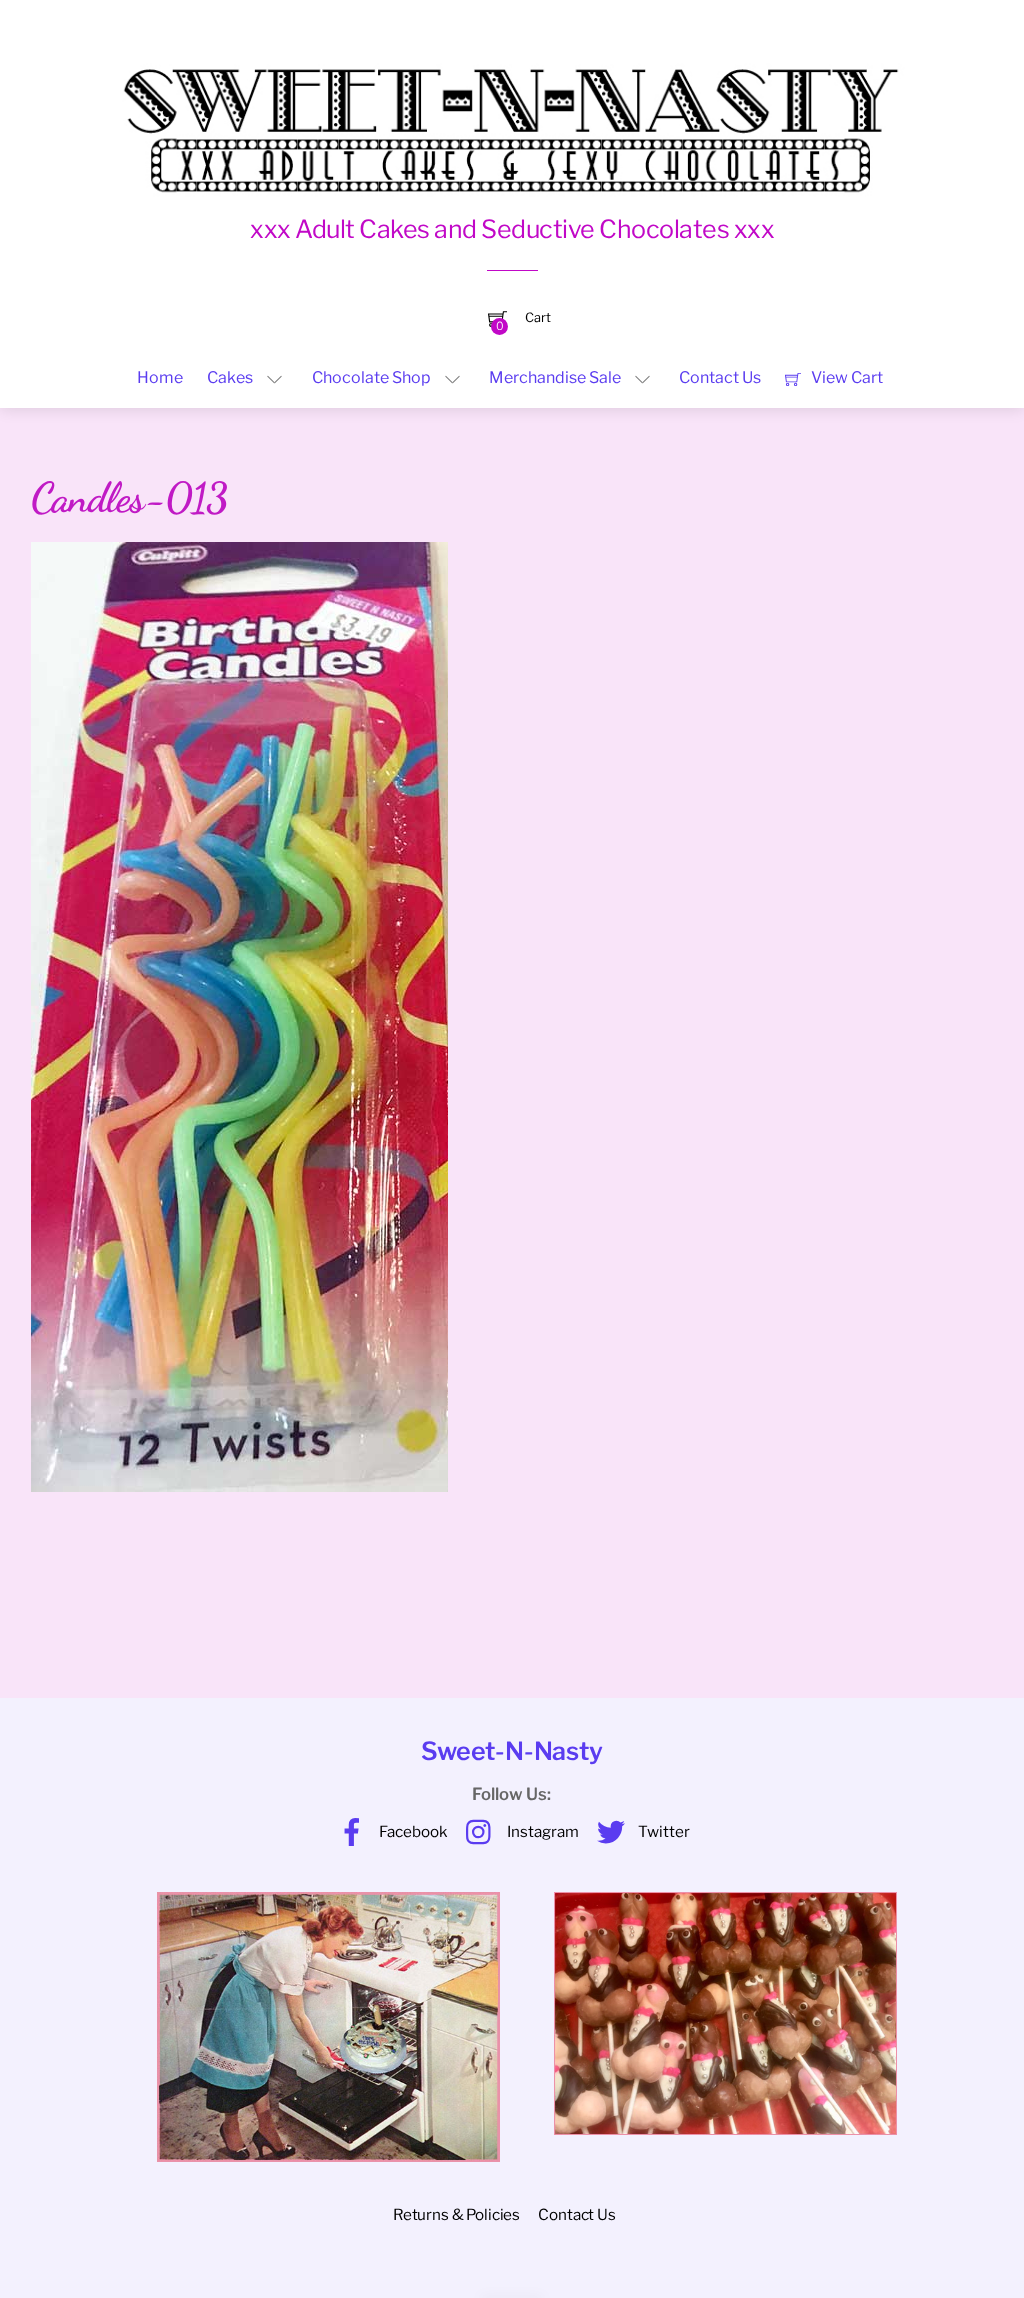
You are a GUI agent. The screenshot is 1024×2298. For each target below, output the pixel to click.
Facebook (412, 1831)
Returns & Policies (456, 2214)
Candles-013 (130, 498)
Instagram (541, 1831)
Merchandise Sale (555, 377)
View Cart (845, 377)
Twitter (662, 1831)
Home (160, 377)
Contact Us (720, 377)
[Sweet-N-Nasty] (512, 116)
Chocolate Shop (371, 377)
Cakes (230, 377)
